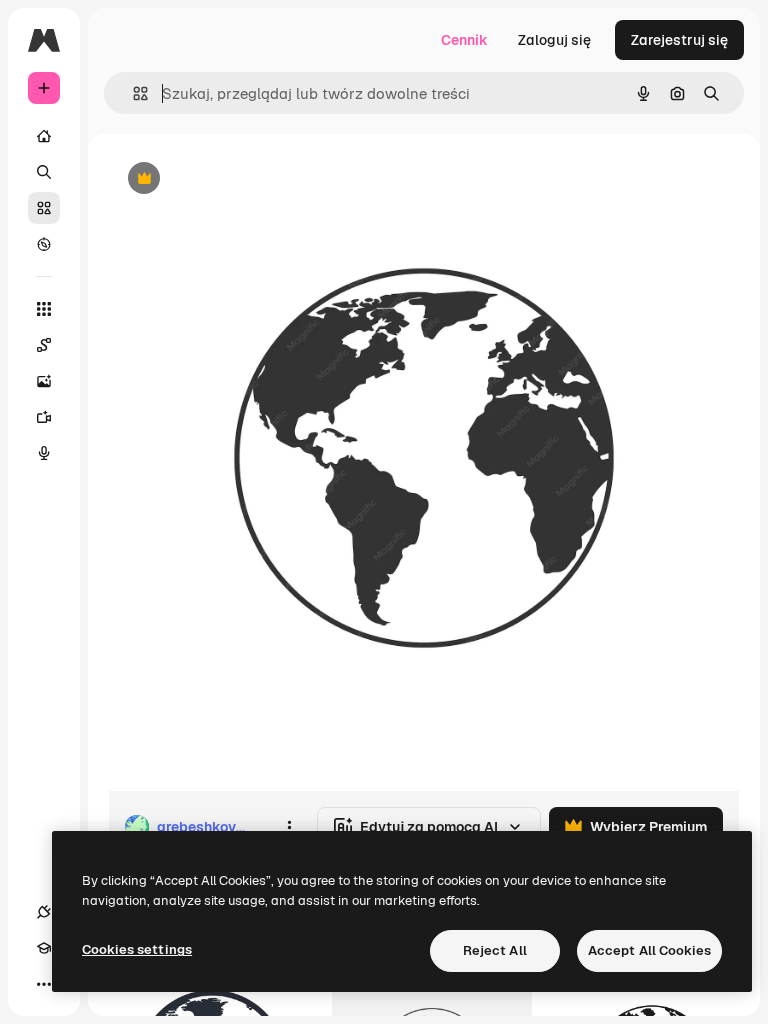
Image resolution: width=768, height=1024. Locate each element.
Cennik (464, 40)
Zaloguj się (554, 40)
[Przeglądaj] (44, 244)
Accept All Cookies (649, 950)
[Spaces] (44, 345)
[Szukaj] (44, 172)
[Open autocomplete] (132, 93)
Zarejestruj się (679, 40)
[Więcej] (44, 984)
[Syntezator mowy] (44, 453)
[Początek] (44, 136)
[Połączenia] (44, 912)
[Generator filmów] (44, 417)
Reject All (495, 950)
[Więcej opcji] (289, 827)
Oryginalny (246, 179)
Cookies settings (137, 949)
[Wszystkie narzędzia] (44, 309)
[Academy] (44, 948)
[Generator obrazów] (44, 381)
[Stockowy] (44, 208)
